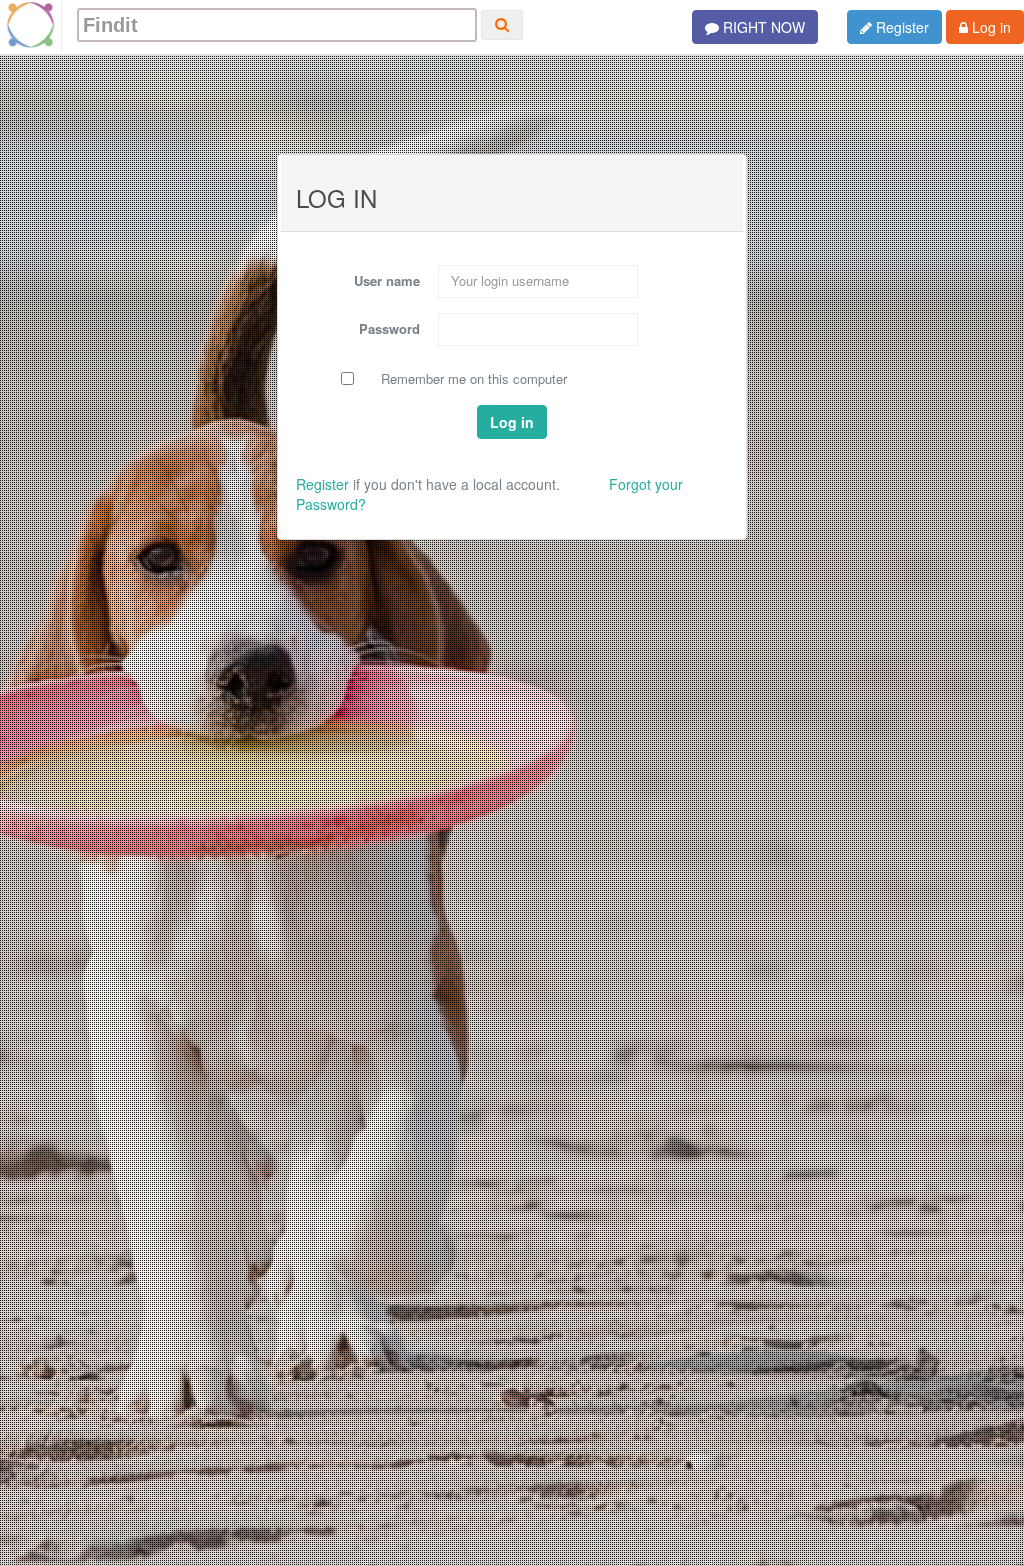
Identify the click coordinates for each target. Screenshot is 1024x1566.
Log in (989, 27)
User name (387, 280)
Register (900, 27)
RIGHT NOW (762, 27)
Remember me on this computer (474, 379)
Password (389, 328)
